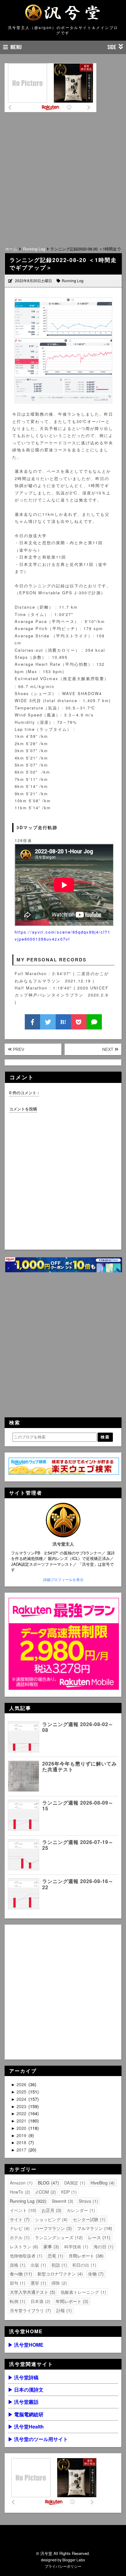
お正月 (51, 2210)
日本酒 (40, 2301)
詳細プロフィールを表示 (63, 1579)
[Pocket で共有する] (79, 1022)
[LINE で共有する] (94, 1022)
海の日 (103, 2246)
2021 (22, 2121)
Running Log (73, 281)
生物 (95, 2274)
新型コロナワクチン (59, 2274)
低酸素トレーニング (83, 2292)
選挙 (38, 2283)
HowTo (19, 2192)
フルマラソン (94, 2228)
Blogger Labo (74, 2560)
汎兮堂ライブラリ (30, 2310)
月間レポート (85, 2256)
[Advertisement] (63, 177)
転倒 (17, 2301)
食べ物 (20, 2274)
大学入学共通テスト (32, 2292)
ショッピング (50, 2219)
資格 (17, 2265)
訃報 (63, 2310)
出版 (38, 2265)
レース (98, 2237)
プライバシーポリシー (63, 2566)
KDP (68, 2192)
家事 (50, 2246)
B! (63, 1022)
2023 (22, 2106)
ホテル (19, 2237)
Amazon (20, 2183)
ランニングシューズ (58, 2237)
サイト (19, 2219)
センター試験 (88, 2219)
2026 (22, 2084)
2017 (22, 2150)
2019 (22, 2135)
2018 (22, 2142)
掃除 (58, 2283)
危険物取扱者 (25, 2256)
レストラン (23, 2246)
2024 (22, 2099)
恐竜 (55, 2256)
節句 (17, 2283)
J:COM (45, 2192)
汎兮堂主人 (63, 1544)
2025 (22, 2092)
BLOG (48, 2183)
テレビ (19, 2228)
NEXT (108, 1049)
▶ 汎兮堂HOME (26, 2345)
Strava (88, 2201)
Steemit (62, 2201)
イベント (22, 2210)
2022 (22, 2113)
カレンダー (80, 2210)
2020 (22, 2128)
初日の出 (83, 2265)
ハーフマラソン (53, 2228)
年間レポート (71, 2301)
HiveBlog (102, 2183)
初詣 (58, 2265)
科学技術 (76, 2246)
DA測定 (74, 2183)
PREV (18, 1049)
